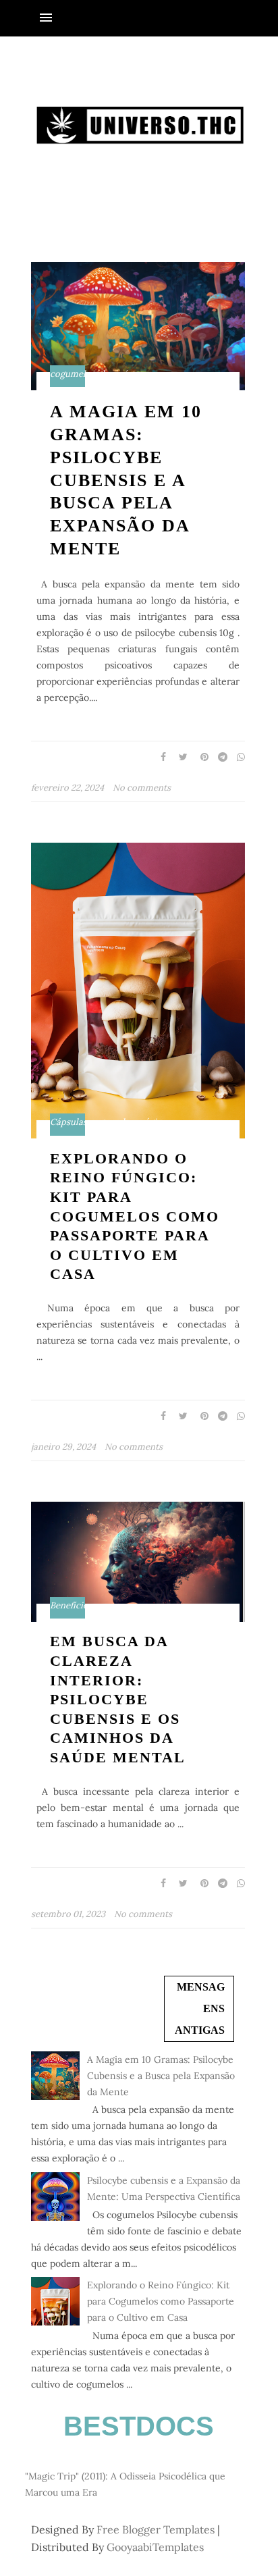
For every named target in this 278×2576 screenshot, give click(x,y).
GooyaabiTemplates (155, 2547)
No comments (142, 788)
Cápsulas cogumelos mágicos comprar (130, 1122)
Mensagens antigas (200, 2008)
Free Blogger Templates (156, 2529)
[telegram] (219, 757)
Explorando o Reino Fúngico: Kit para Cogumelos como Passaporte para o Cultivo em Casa (135, 1216)
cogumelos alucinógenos (101, 374)
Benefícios (71, 1606)
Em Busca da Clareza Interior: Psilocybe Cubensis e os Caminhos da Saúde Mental (118, 1699)
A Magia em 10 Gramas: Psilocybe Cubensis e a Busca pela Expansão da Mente (126, 480)
